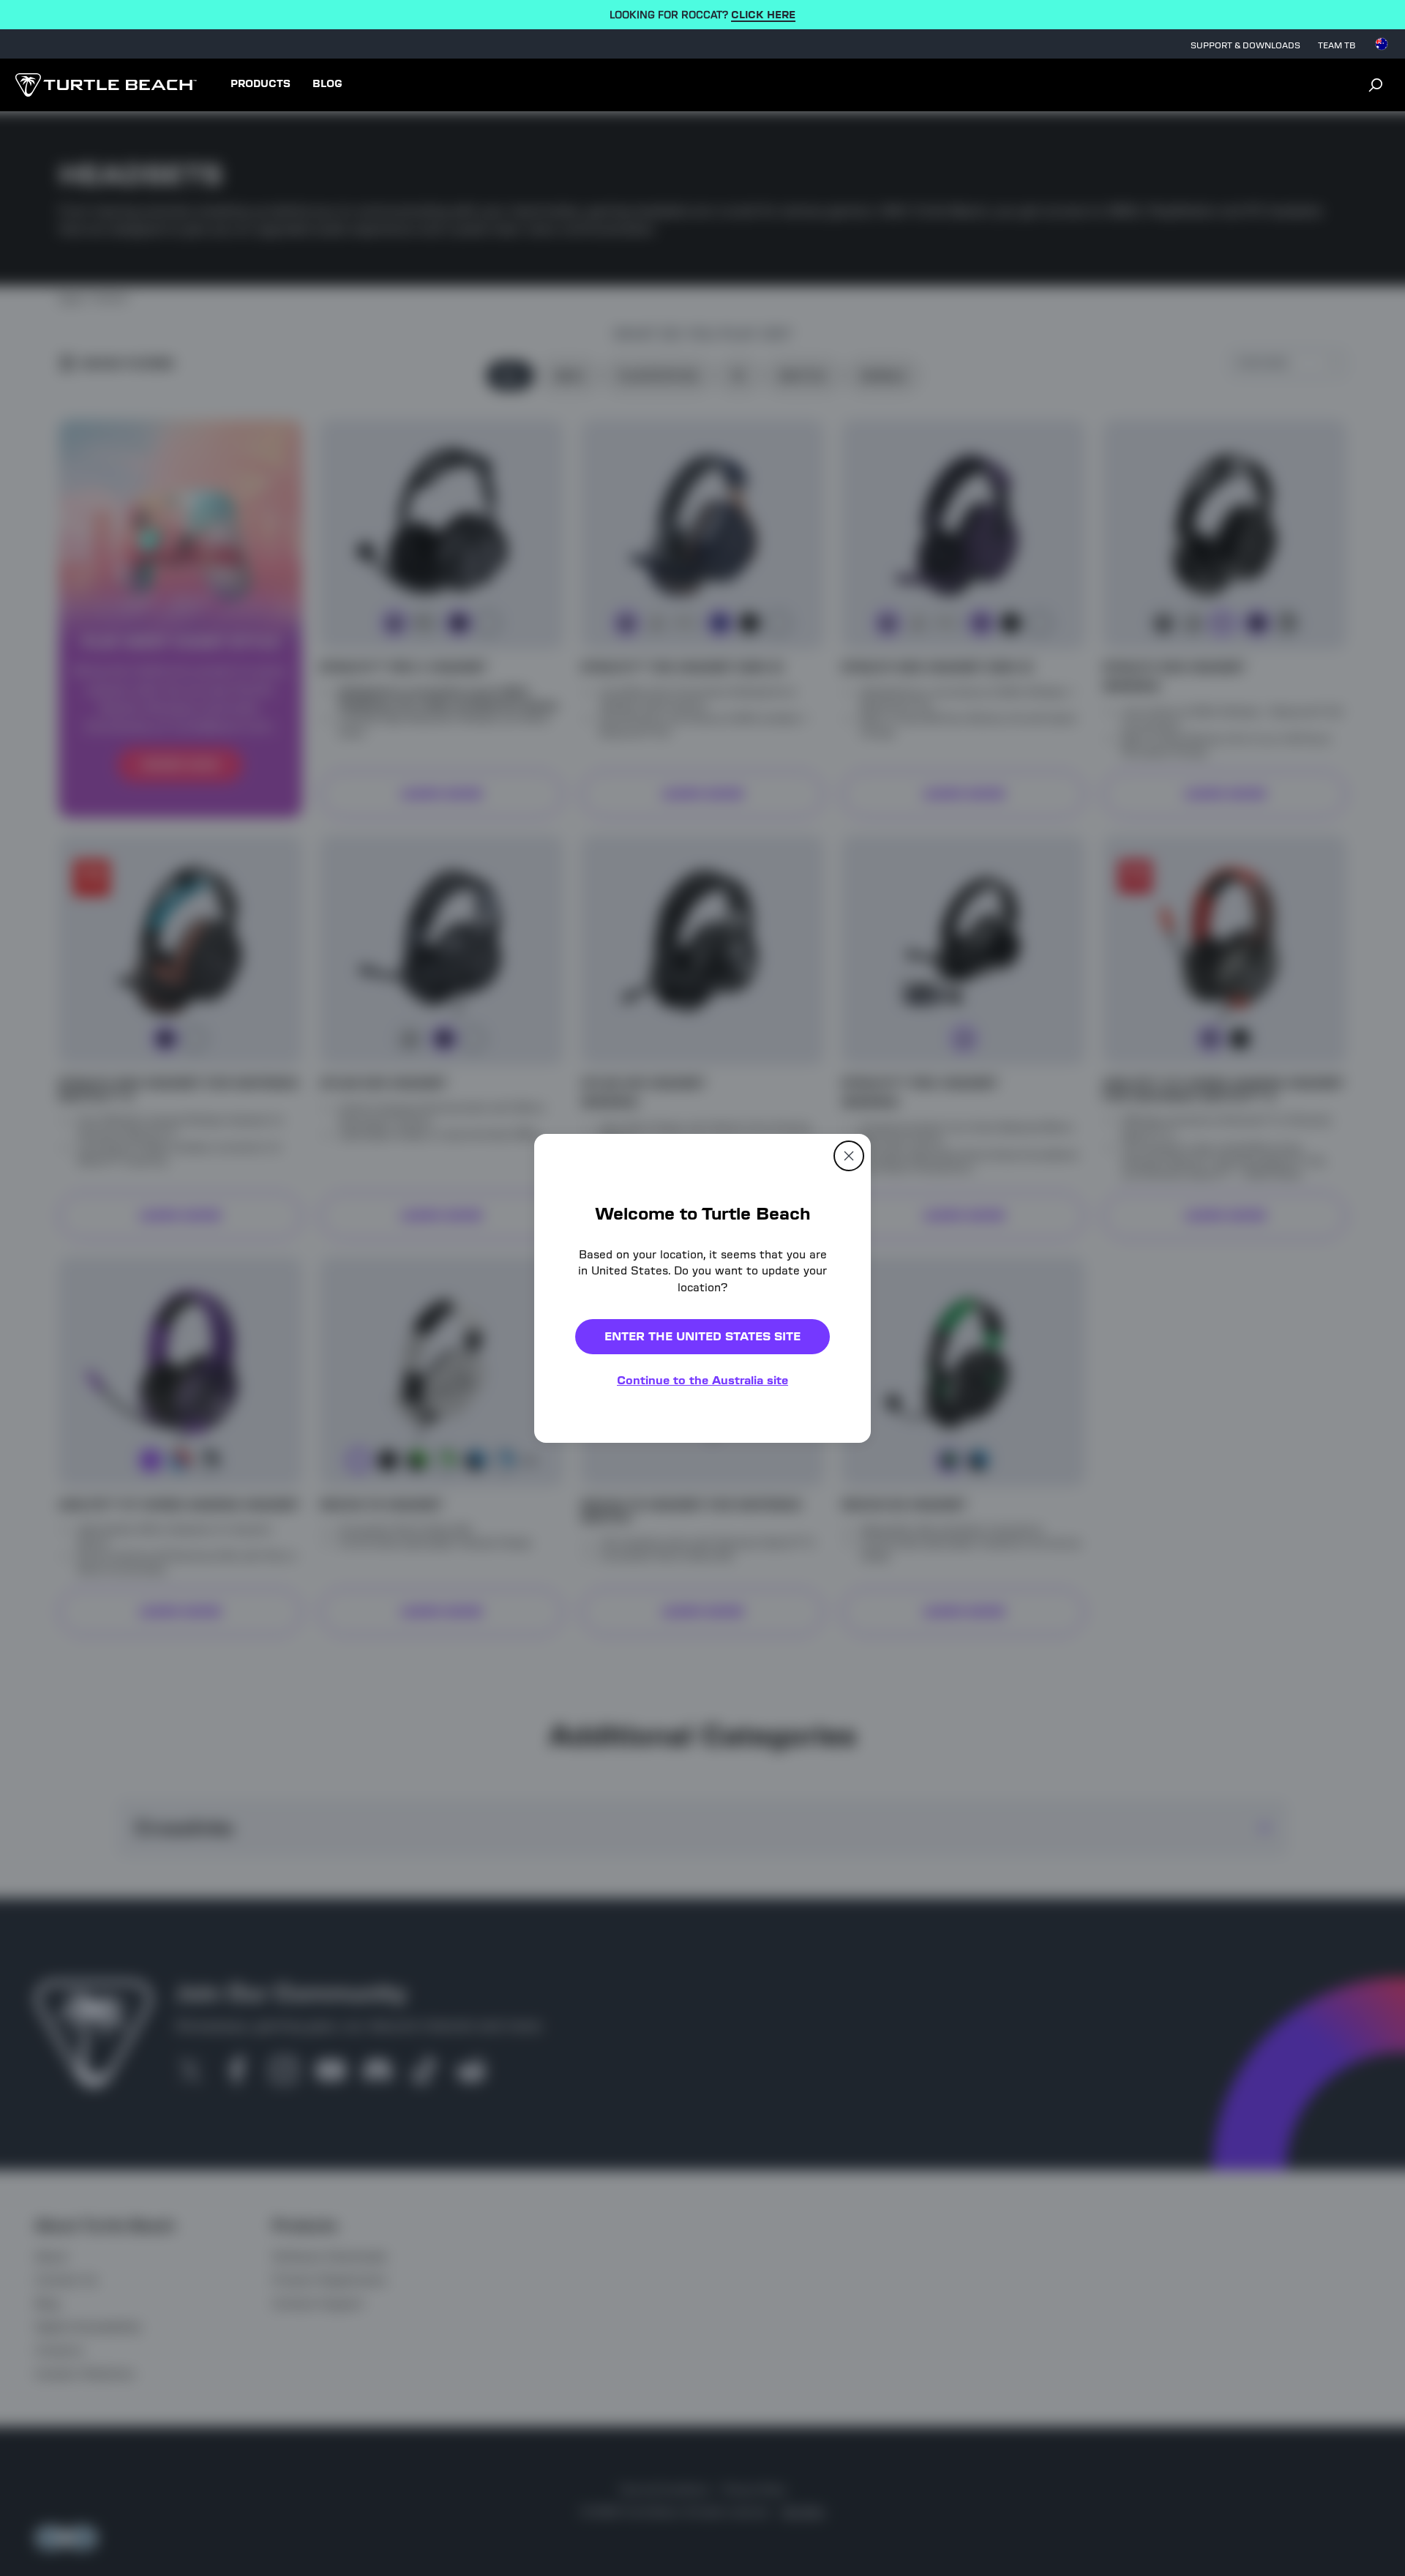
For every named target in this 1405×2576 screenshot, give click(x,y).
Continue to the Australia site (702, 1380)
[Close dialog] (849, 1155)
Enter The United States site (702, 1336)
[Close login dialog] (838, 1629)
